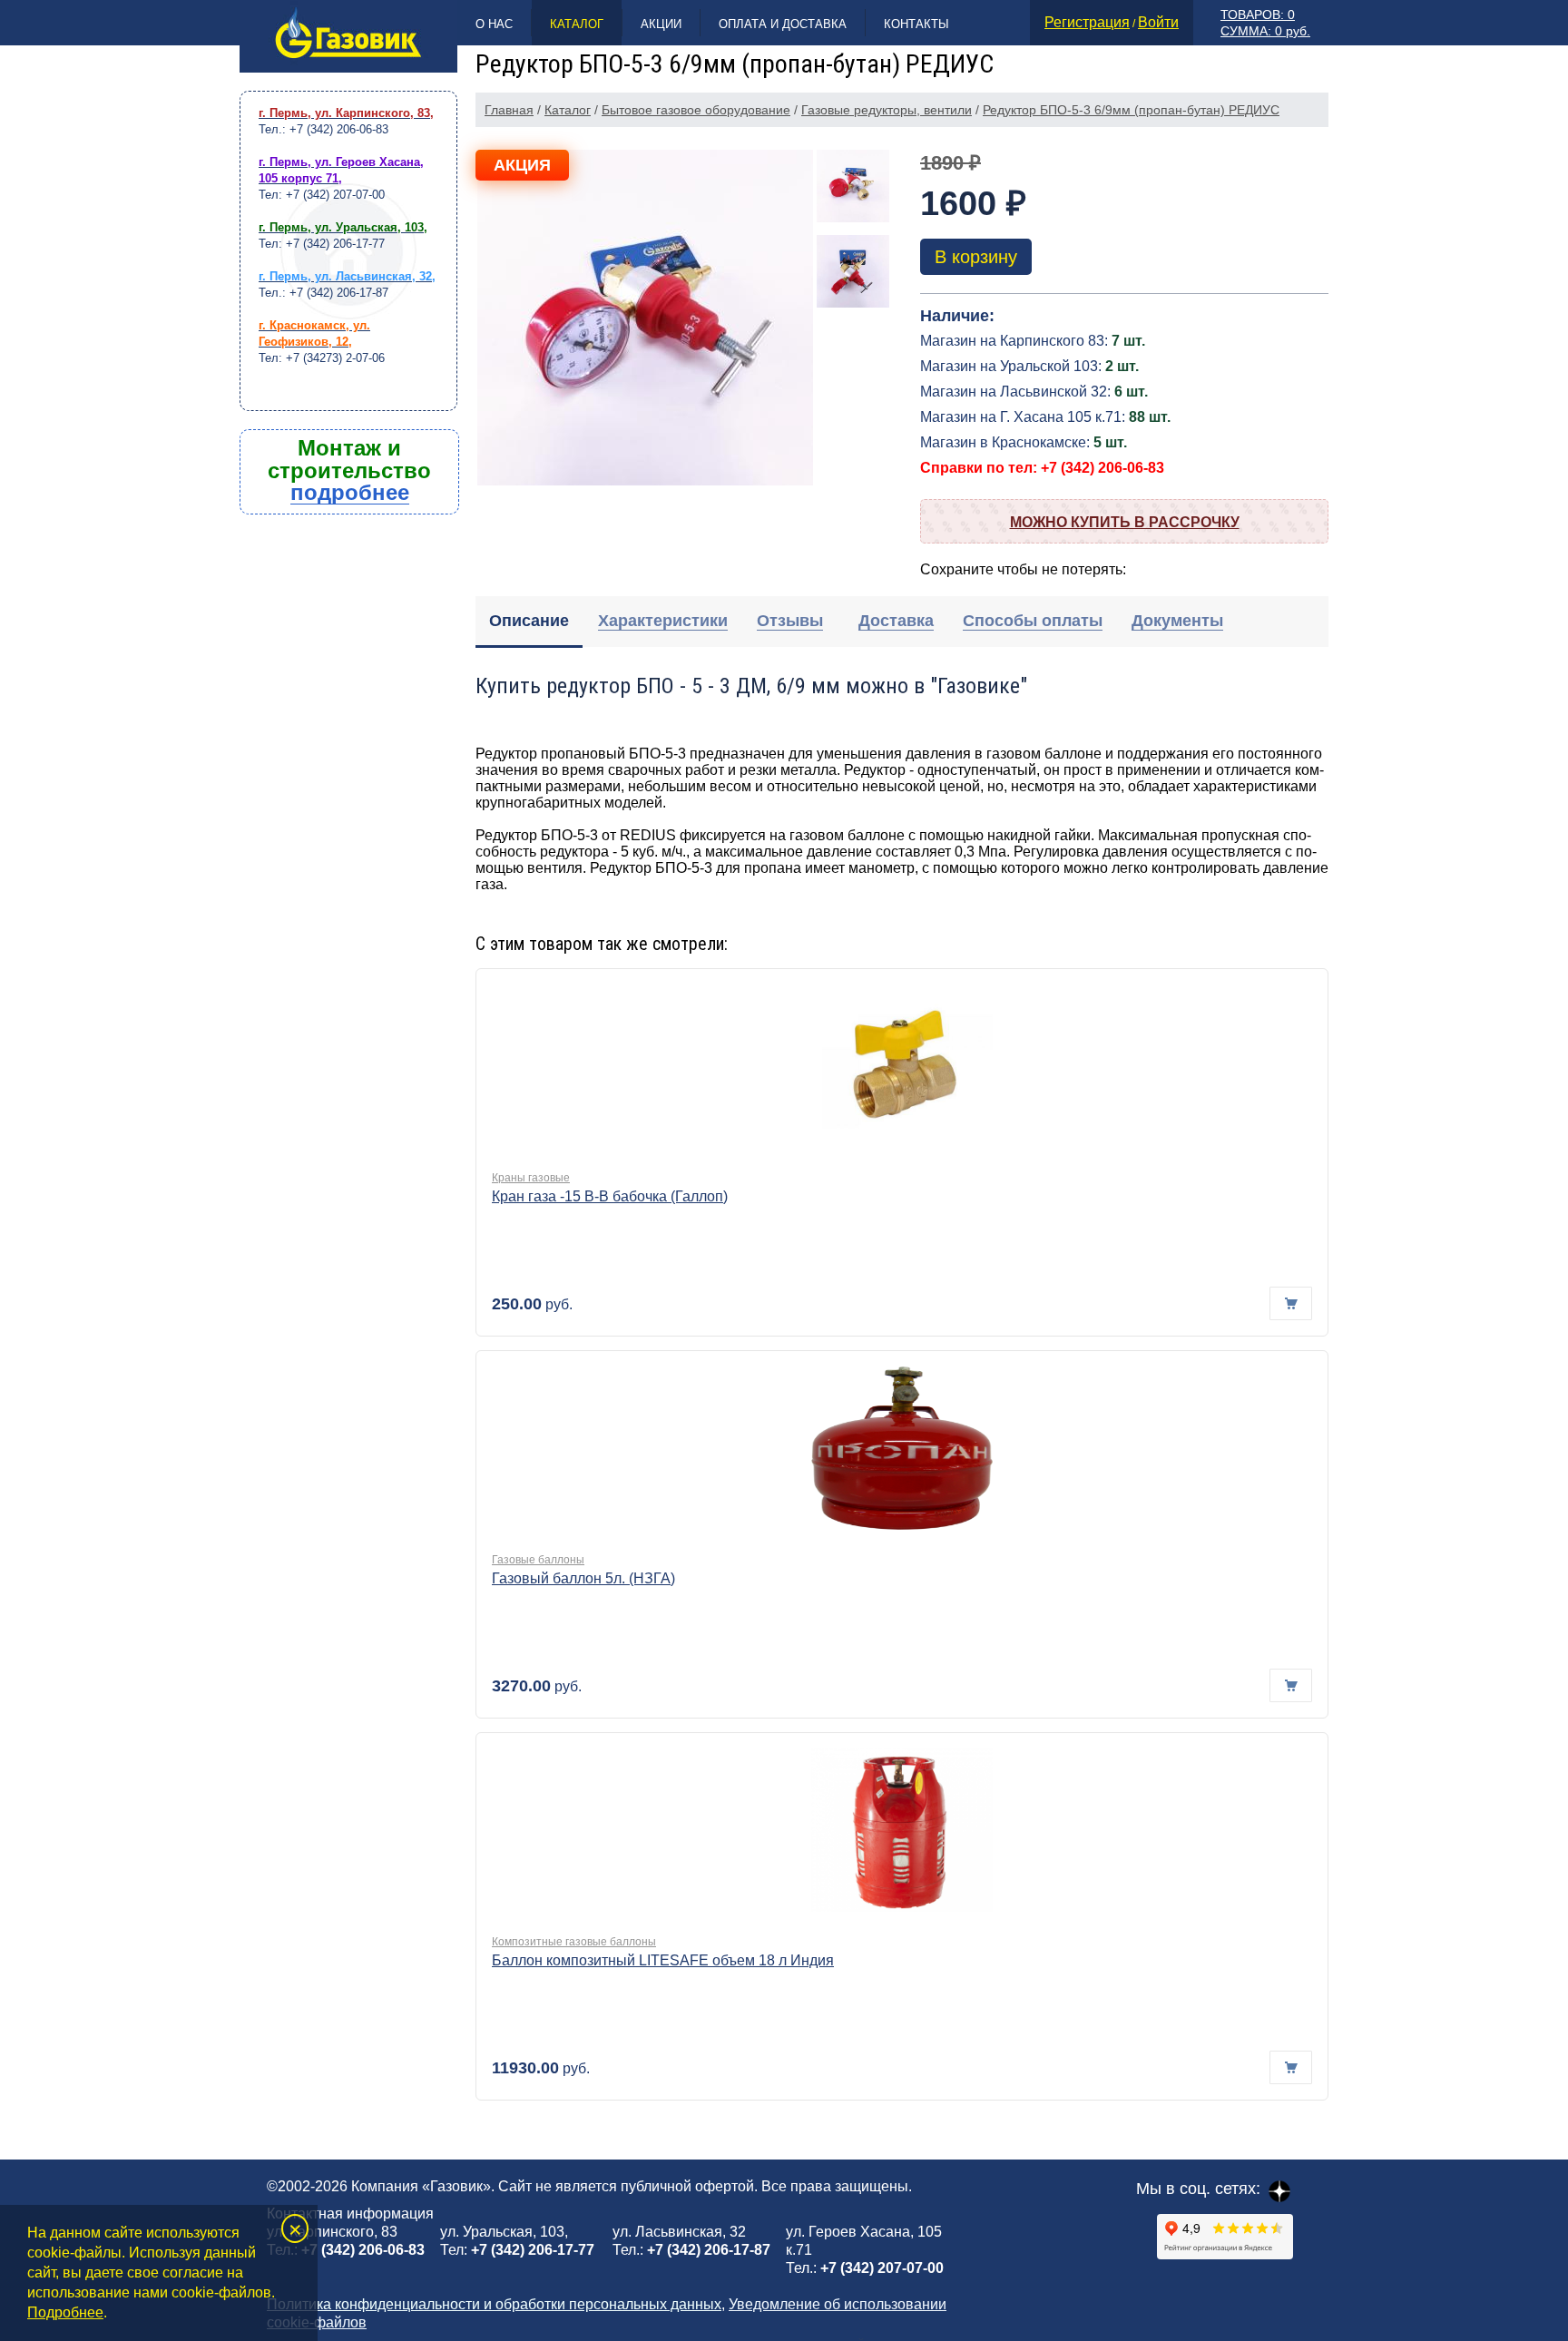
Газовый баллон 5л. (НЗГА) (583, 1578)
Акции (661, 24)
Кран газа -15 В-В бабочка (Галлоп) (610, 1196)
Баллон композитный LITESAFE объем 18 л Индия (663, 1960)
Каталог (577, 24)
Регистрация (1087, 22)
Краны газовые (531, 1178)
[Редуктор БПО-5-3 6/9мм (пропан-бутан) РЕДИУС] (645, 318)
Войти (1158, 22)
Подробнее (65, 2312)
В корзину (976, 257)
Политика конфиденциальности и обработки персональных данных (494, 2304)
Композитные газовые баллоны (574, 1942)
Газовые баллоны (538, 1560)
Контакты (916, 24)
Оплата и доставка (783, 24)
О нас (494, 24)
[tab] (529, 622)
